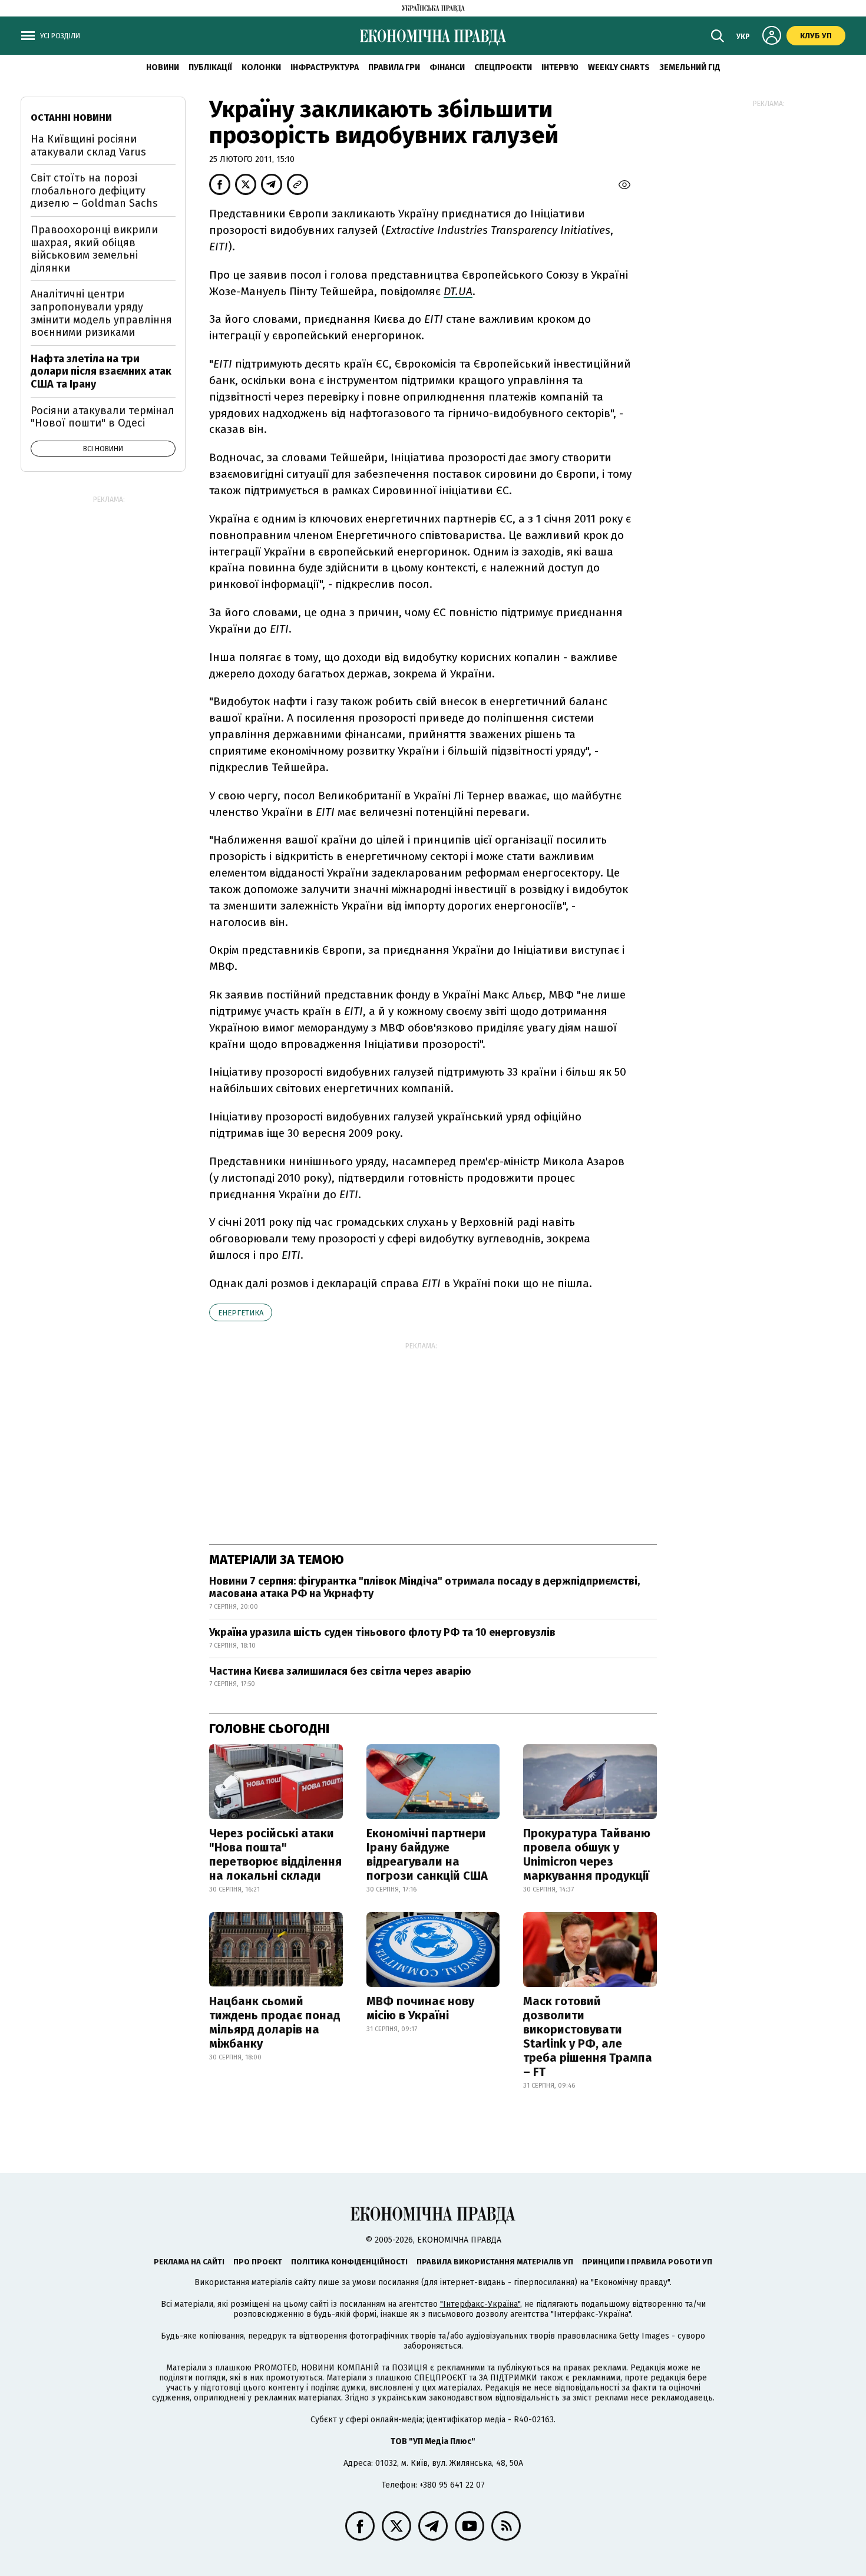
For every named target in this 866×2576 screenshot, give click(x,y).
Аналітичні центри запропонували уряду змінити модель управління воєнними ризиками (101, 313)
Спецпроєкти (503, 67)
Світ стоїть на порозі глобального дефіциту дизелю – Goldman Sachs (94, 191)
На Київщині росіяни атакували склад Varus (88, 146)
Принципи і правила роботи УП (647, 2262)
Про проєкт (258, 2262)
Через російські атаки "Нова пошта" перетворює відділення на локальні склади (275, 1854)
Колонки (261, 67)
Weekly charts (619, 67)
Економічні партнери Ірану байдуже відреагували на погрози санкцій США (427, 1854)
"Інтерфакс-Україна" (480, 2304)
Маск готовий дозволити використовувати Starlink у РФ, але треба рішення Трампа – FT (588, 2036)
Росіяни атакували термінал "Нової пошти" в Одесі (103, 417)
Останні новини (71, 118)
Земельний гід (690, 67)
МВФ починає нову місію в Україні (420, 2008)
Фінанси (447, 67)
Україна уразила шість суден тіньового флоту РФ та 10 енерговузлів (382, 1632)
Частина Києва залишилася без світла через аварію (340, 1671)
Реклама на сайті (189, 2262)
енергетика (241, 1313)
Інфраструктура (325, 67)
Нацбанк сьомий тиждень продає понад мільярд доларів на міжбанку (275, 2022)
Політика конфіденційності (349, 2262)
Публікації (210, 67)
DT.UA (458, 291)
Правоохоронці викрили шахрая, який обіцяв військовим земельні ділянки (94, 249)
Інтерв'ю (560, 67)
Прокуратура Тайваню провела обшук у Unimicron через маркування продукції (587, 1854)
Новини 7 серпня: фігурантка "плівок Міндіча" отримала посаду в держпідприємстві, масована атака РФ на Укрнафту (424, 1588)
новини (163, 67)
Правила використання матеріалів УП (495, 2262)
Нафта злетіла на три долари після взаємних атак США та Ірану (101, 371)
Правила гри (394, 67)
